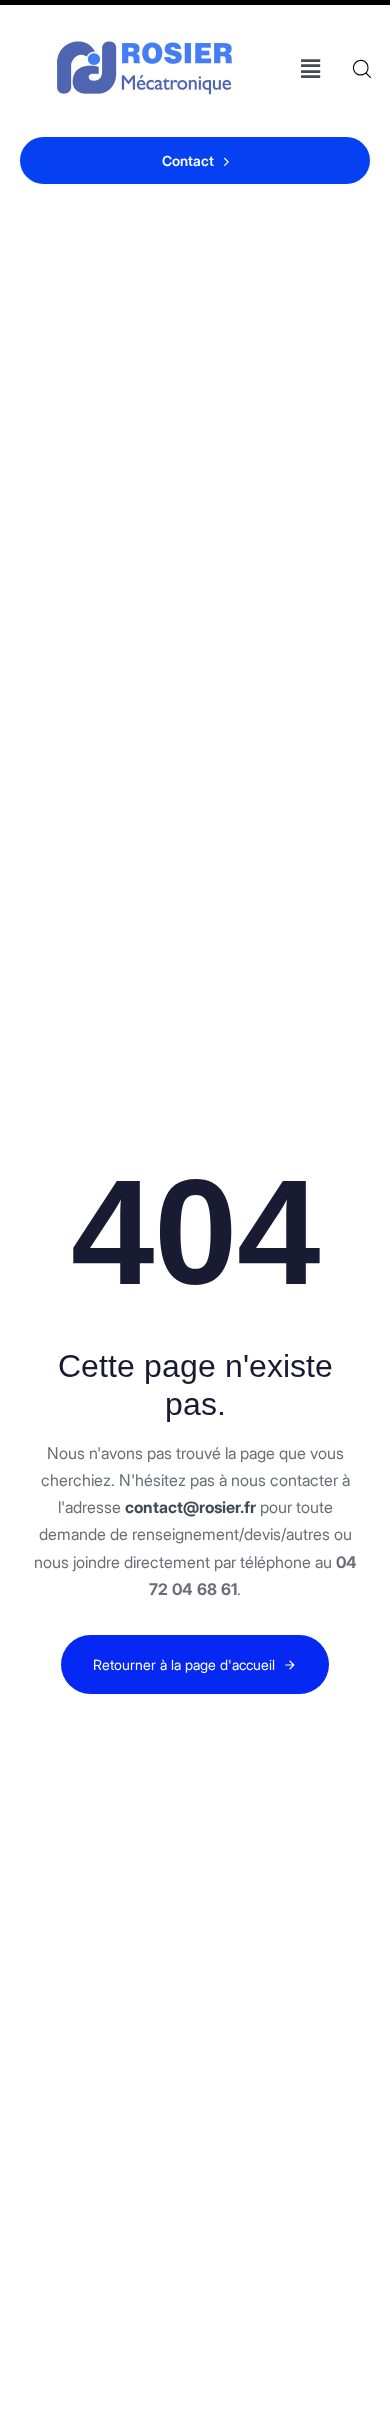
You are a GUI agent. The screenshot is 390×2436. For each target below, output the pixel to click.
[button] (310, 68)
